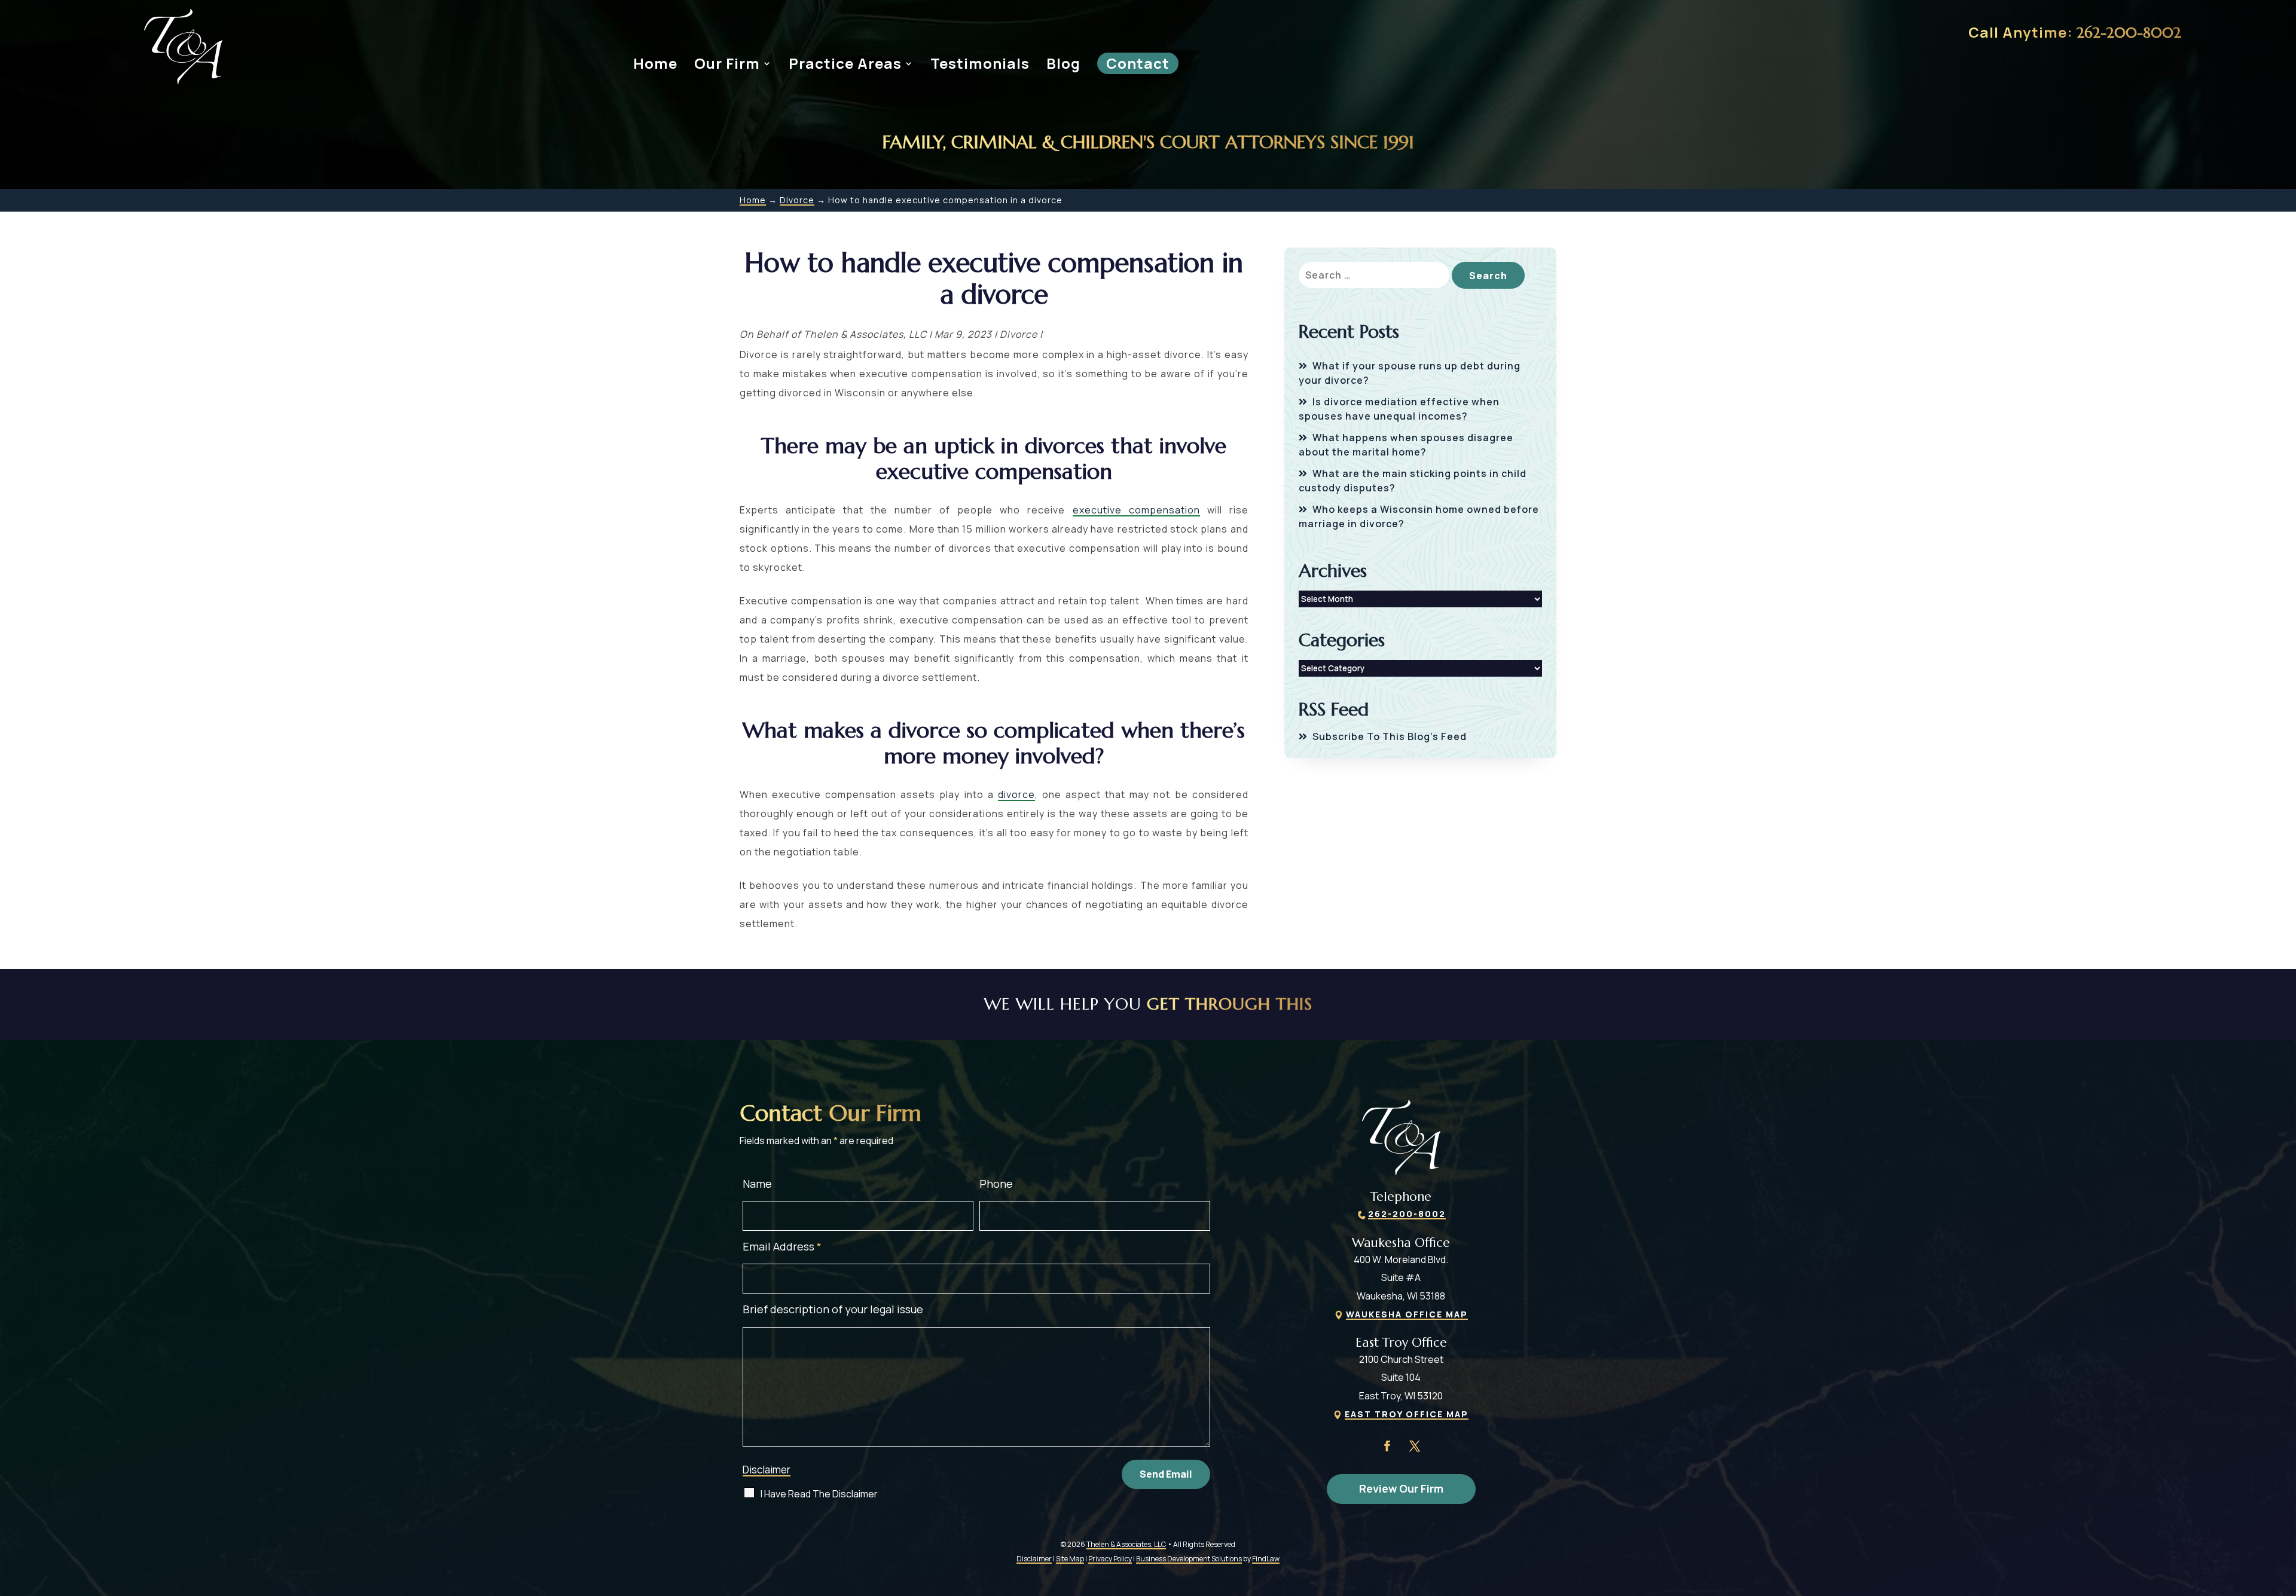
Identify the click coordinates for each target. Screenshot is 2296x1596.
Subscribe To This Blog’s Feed (1390, 736)
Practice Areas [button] (845, 63)
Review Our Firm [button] (1401, 1488)
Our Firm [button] (727, 63)
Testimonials (980, 63)
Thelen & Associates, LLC (865, 334)
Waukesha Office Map (1407, 1314)
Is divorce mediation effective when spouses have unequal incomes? (1399, 409)
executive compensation (1136, 510)
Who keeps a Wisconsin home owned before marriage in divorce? (1419, 516)
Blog (1063, 63)
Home (655, 63)
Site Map (1070, 1559)
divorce (1016, 794)
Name (757, 1184)
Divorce (1019, 334)
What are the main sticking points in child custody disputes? (1413, 481)
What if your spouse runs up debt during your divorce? (1410, 373)
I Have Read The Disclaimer (819, 1494)
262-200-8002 (2129, 33)
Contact (1138, 63)
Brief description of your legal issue (833, 1309)
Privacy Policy (1110, 1559)
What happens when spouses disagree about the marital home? (1406, 445)
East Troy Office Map (1407, 1414)
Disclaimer (767, 1470)
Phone (996, 1184)
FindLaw (1266, 1559)
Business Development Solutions (1189, 1559)
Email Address (782, 1246)
